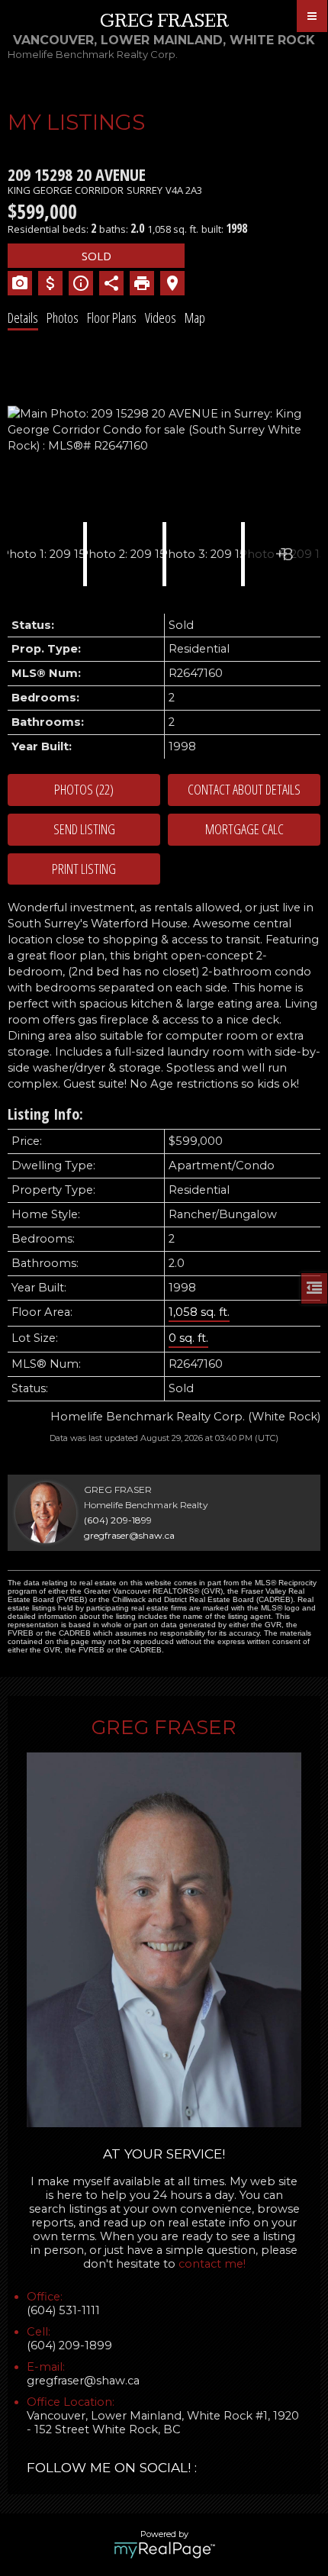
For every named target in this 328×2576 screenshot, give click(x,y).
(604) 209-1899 (118, 1520)
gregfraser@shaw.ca (129, 1535)
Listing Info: (45, 1114)
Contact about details (244, 789)
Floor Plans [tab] (112, 318)
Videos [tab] (161, 318)
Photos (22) (84, 789)
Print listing (84, 869)
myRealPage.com (164, 2550)
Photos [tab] (63, 318)
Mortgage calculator (244, 830)
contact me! (212, 2264)
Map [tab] (195, 318)
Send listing (84, 829)
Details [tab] (23, 318)
